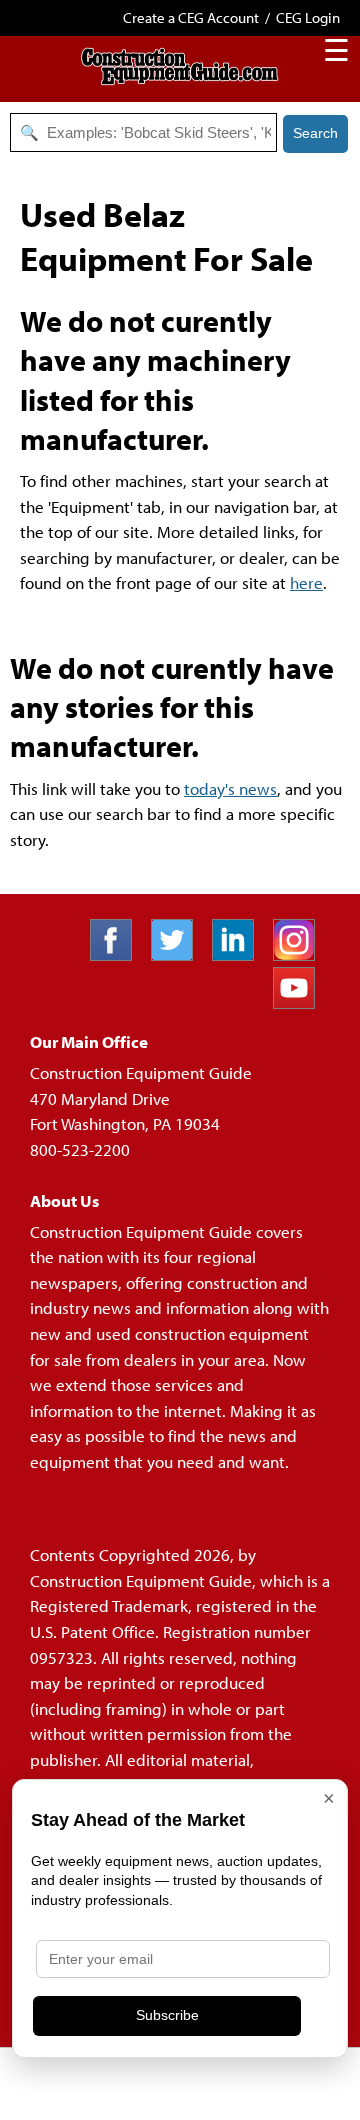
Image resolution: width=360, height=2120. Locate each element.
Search (315, 133)
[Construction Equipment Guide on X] (179, 954)
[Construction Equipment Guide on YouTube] (301, 1002)
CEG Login (308, 17)
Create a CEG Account (191, 17)
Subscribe (167, 2015)
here (306, 582)
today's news (230, 788)
